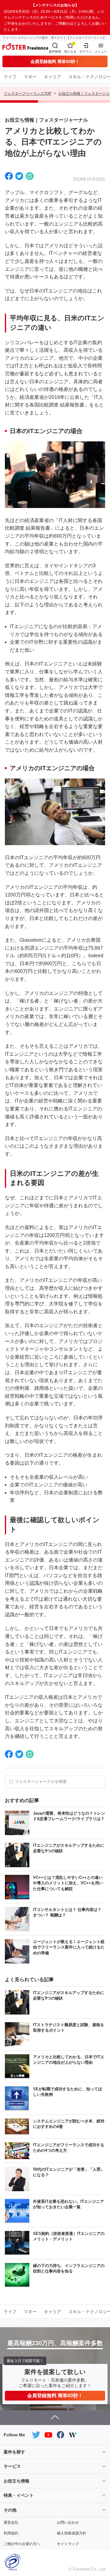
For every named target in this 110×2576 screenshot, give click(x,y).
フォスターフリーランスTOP (28, 94)
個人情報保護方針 (71, 2533)
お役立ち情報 (16, 2481)
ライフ (10, 77)
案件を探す (14, 2452)
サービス (12, 2466)
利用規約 (11, 2533)
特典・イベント (19, 2495)
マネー (30, 77)
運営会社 (11, 2523)
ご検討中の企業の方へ (22, 2544)
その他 (10, 2510)
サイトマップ (68, 2544)
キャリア (53, 77)
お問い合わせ (68, 2523)
